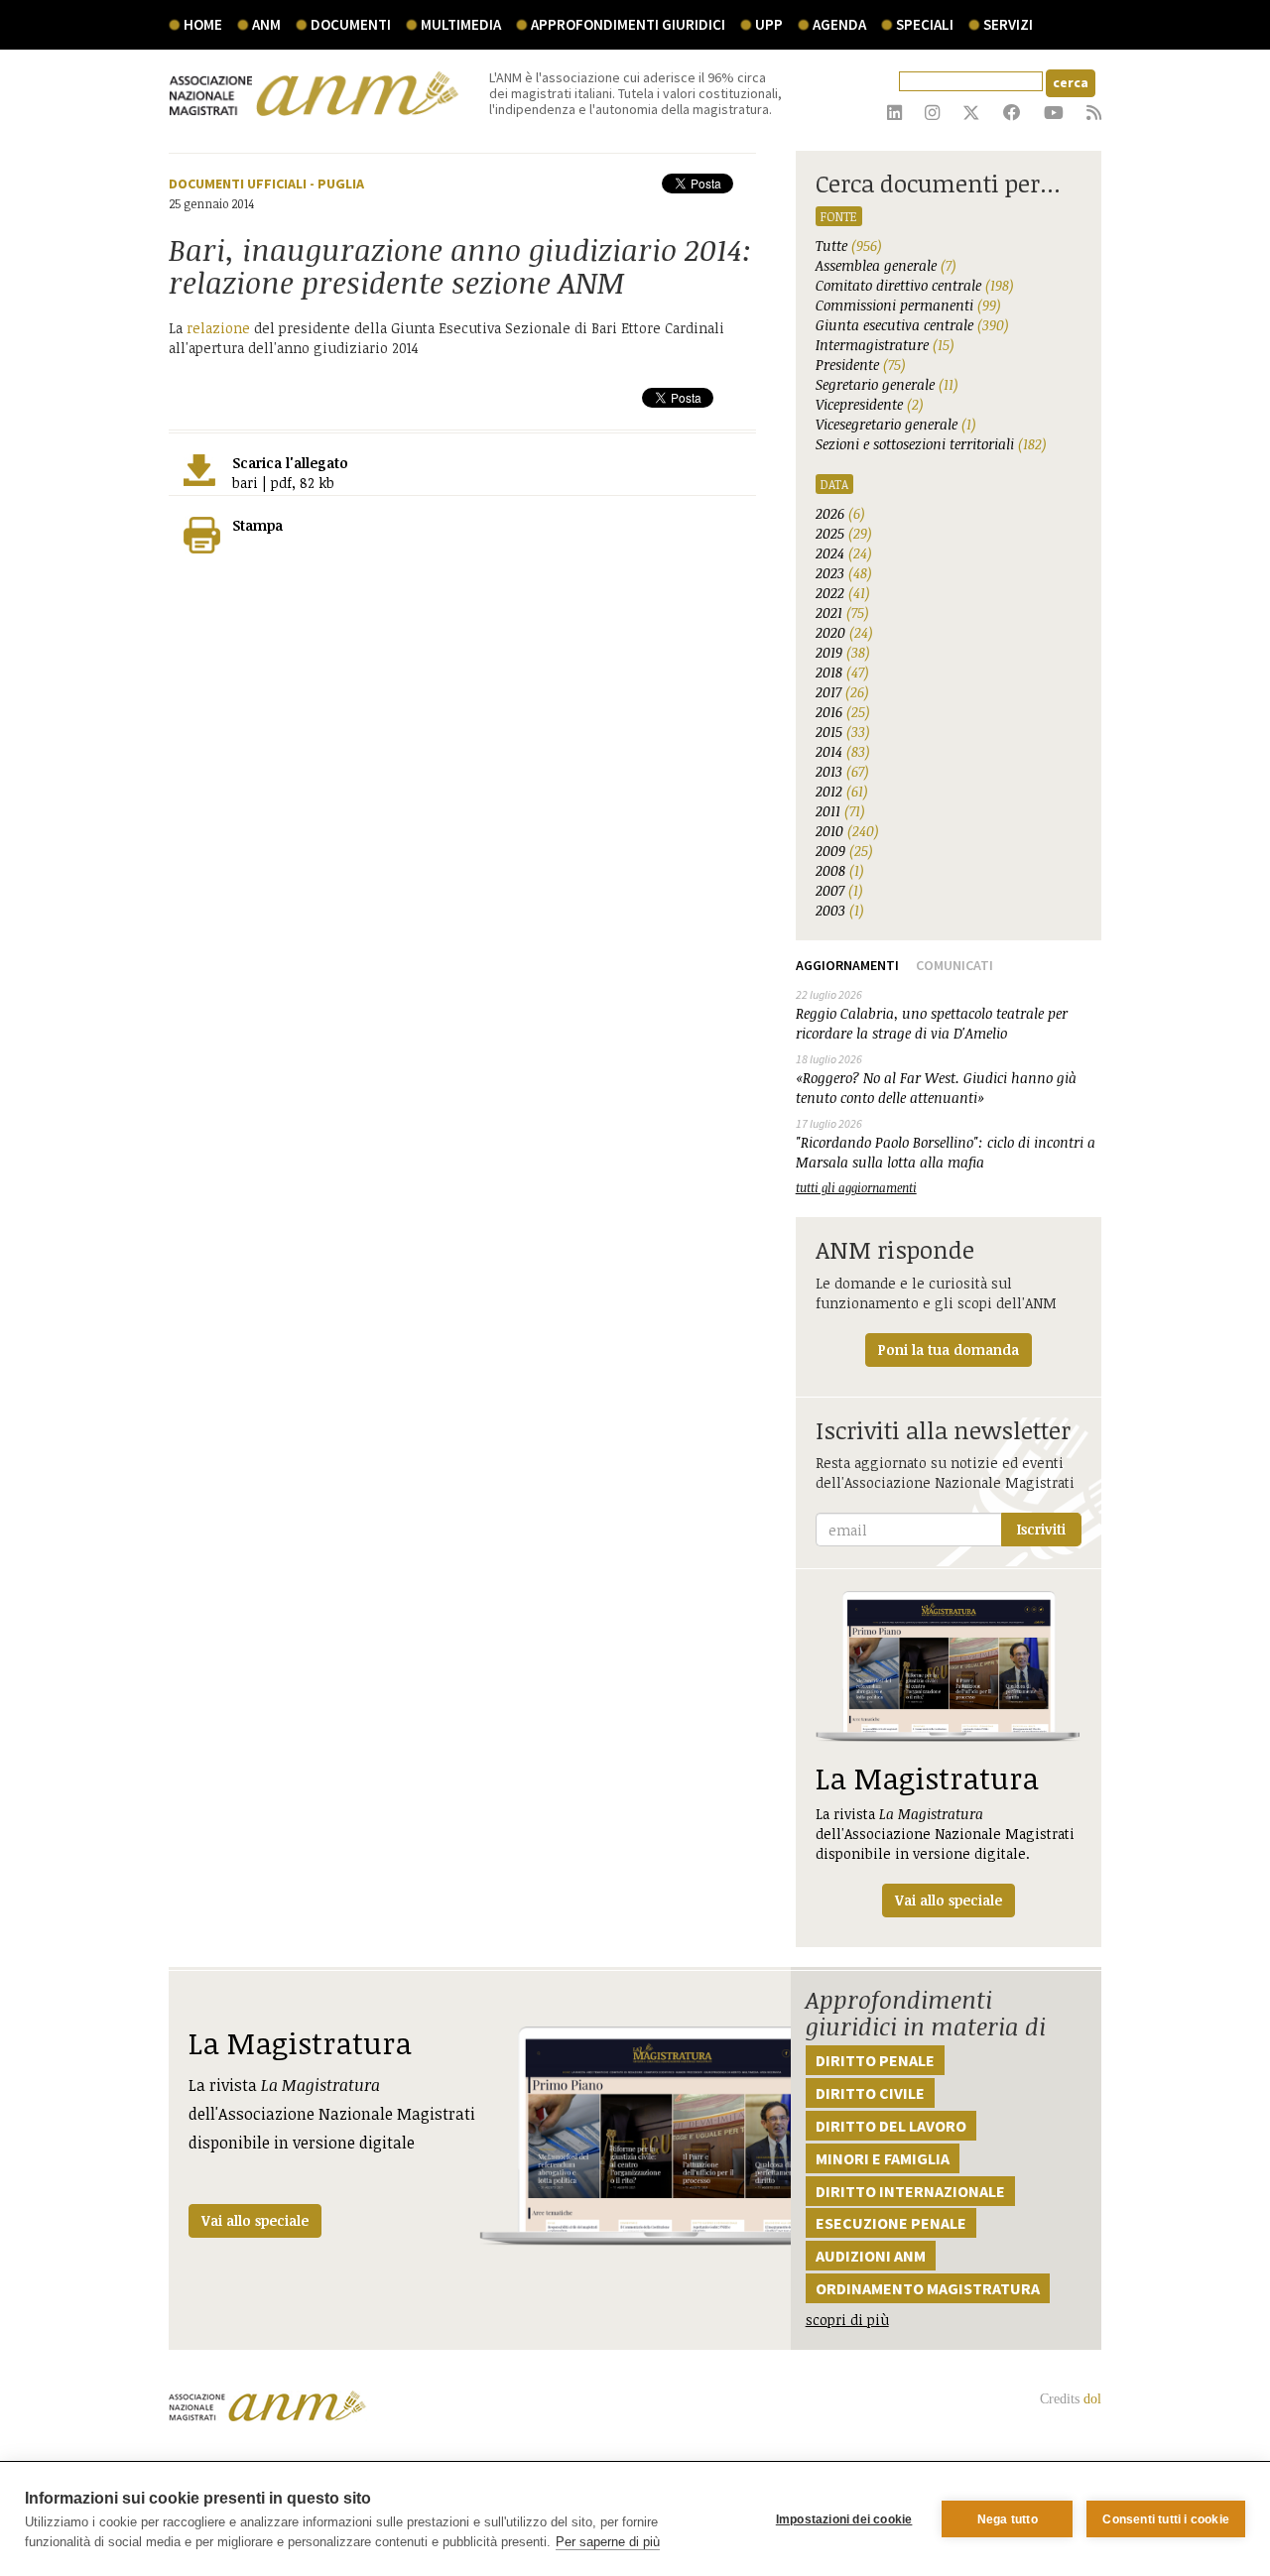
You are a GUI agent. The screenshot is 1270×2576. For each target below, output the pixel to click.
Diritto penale (875, 2060)
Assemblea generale (886, 265)
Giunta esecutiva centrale (912, 325)
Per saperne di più (608, 2542)
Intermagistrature (885, 345)
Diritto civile (870, 2093)
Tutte (849, 245)
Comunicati (954, 965)
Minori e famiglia (883, 2158)
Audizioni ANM (871, 2256)
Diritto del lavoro (891, 2126)
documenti (351, 24)
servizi (1008, 24)
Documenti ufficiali (238, 184)
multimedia (461, 24)
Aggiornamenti (847, 965)
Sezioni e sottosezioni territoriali (931, 444)
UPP (769, 24)
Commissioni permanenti (908, 305)
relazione (218, 328)
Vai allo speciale (255, 2220)
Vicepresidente (870, 404)
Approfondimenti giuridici (628, 24)
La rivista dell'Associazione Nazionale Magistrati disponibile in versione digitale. (945, 1834)
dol (1092, 2399)
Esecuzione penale (891, 2223)
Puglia (341, 184)
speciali (925, 24)
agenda (839, 24)
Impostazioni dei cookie (844, 2519)
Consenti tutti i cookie (1166, 2519)
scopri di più (847, 2320)
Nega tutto (1008, 2519)
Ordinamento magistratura (928, 2288)
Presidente (861, 365)
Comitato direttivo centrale (915, 285)
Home (203, 24)
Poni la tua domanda (949, 1349)
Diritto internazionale (910, 2191)
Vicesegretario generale (896, 424)
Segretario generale (887, 384)
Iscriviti (1041, 1529)
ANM (266, 24)
